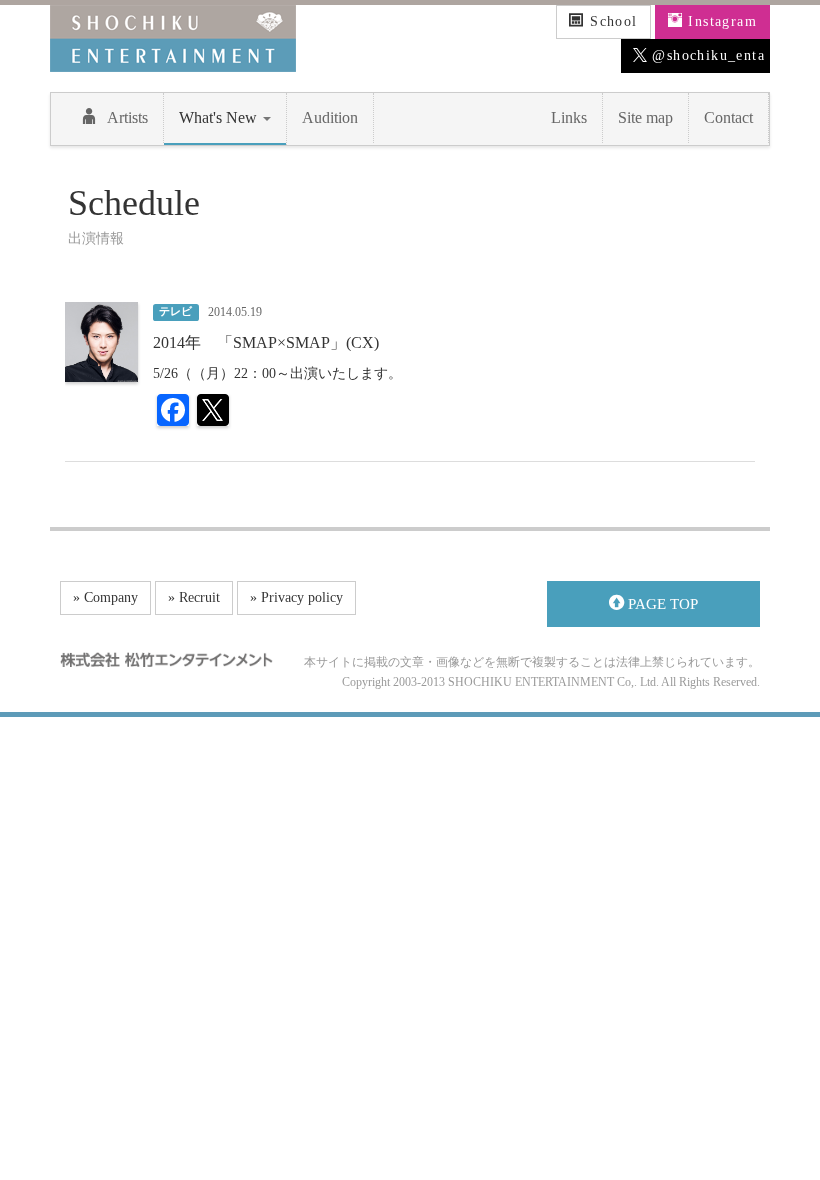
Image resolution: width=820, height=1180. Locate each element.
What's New (220, 117)
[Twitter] (213, 412)
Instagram (720, 21)
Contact (728, 117)
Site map (645, 117)
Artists (127, 117)
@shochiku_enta (706, 55)
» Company (105, 597)
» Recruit (194, 597)
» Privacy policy (296, 597)
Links (569, 117)
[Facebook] (173, 412)
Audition (330, 117)
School (611, 21)
